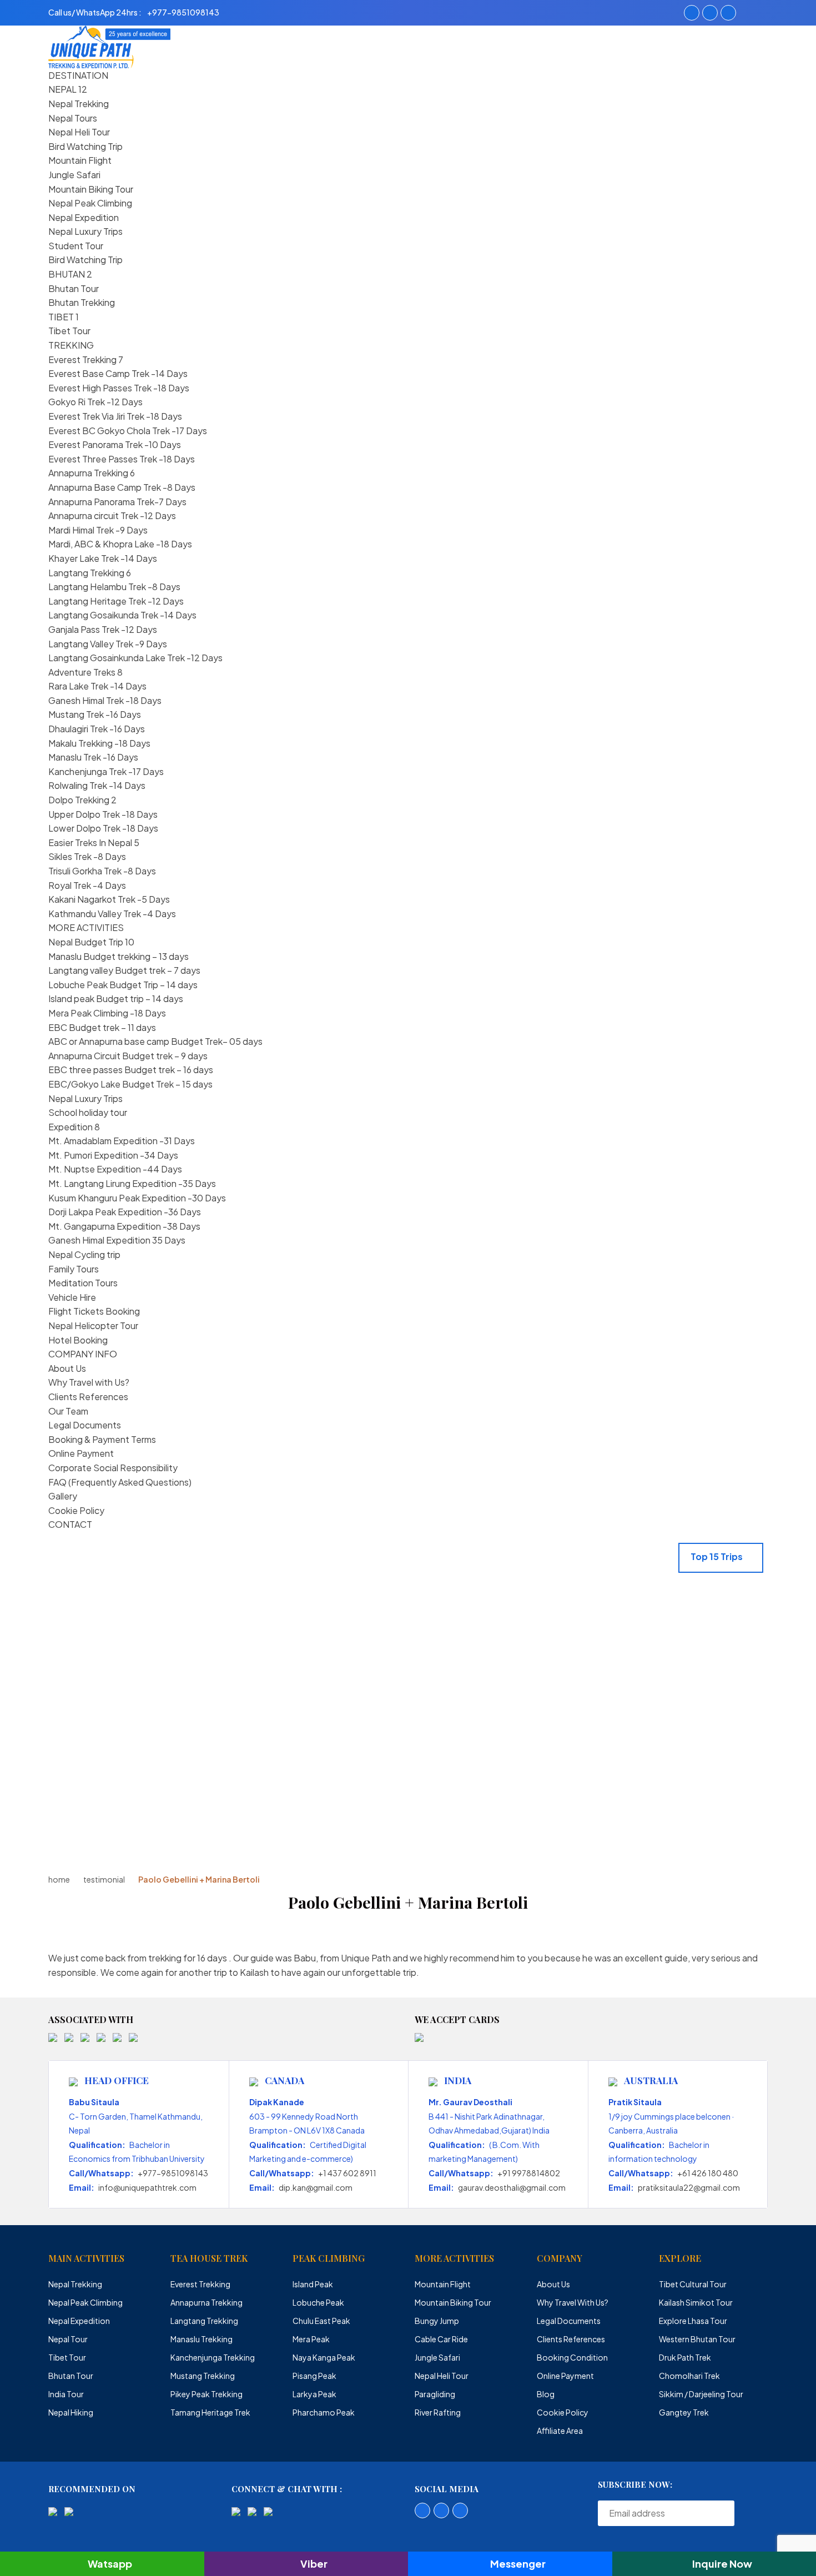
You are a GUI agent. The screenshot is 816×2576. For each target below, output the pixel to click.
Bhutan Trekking (82, 302)
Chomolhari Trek (689, 2376)
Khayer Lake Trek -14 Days (103, 558)
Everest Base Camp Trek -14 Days (118, 373)
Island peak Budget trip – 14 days (116, 998)
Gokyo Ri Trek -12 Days (95, 402)
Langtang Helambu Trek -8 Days (114, 587)
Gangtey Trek (684, 2412)
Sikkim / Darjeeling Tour (701, 2394)
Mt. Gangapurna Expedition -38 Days (124, 1226)
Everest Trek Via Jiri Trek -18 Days (115, 416)
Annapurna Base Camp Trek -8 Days (122, 487)
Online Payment (81, 1453)
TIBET (61, 317)
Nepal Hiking (71, 2412)
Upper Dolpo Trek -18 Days (103, 814)
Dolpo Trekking (79, 800)
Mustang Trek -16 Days (95, 714)
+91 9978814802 (529, 2173)
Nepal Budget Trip (86, 942)
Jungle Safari (74, 175)
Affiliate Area (560, 2431)
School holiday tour (88, 1112)
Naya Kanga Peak (324, 2357)
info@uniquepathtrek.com (147, 2187)
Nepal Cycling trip (84, 1254)
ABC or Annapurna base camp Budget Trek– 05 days (155, 1041)
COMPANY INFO (83, 1354)
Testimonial (104, 1879)
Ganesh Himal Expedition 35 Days (117, 1240)
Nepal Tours (73, 118)
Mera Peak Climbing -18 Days (107, 1013)
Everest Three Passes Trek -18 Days (122, 459)
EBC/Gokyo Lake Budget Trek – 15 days (130, 1084)
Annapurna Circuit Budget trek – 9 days (128, 1056)
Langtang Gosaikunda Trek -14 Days (122, 615)
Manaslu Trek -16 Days (93, 757)
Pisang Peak (314, 2376)
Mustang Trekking (203, 2376)
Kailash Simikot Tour (696, 2302)
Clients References (88, 1397)
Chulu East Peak (321, 2321)
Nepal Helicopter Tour (93, 1325)
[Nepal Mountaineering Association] (101, 2036)
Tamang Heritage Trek (210, 2412)
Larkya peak (314, 2394)
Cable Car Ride (441, 2339)
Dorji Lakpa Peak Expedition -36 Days (125, 1212)
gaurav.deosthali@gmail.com (512, 2187)
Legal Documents (85, 1425)
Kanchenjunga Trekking (213, 2357)
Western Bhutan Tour (697, 2339)
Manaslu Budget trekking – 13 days (119, 956)
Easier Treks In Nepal (90, 842)
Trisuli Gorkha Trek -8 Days (102, 871)
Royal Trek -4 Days (87, 885)
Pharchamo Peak (324, 2412)
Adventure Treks (82, 672)
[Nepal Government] (53, 2036)
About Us (67, 1368)
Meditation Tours (83, 1283)
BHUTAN (67, 274)
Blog (546, 2394)
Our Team (68, 1411)
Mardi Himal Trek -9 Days (98, 530)
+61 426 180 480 (708, 2173)
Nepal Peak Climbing (90, 203)
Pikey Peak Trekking (206, 2394)
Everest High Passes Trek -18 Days (119, 388)
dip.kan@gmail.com (316, 2187)
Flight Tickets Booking (94, 1311)
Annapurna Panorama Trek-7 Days (117, 502)
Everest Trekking (82, 359)
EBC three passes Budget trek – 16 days (131, 1070)
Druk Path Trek (685, 2357)
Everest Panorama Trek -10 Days (115, 444)
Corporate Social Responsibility (113, 1468)
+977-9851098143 (173, 2173)
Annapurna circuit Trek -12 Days (112, 515)
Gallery (63, 1496)
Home (59, 1879)
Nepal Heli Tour (79, 132)
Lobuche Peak (318, 2302)
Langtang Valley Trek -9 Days (108, 644)
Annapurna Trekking (88, 473)
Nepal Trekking (79, 104)
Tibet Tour (69, 331)
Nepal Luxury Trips (85, 231)
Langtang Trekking (86, 573)
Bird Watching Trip (85, 146)
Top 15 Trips (717, 1556)
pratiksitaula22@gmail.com (689, 2187)
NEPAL (62, 89)
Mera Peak (311, 2339)
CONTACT (70, 1524)
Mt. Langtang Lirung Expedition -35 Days (132, 1183)
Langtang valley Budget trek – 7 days (124, 970)
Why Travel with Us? (89, 1382)
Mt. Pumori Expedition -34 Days (113, 1155)
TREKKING (71, 345)
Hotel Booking (78, 1340)
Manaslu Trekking (202, 2339)
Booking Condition (572, 2357)
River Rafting (438, 2412)
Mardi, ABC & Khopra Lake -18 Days (120, 544)
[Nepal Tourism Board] (69, 2036)
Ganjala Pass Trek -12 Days (103, 629)
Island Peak (313, 2284)
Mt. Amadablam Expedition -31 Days (122, 1141)
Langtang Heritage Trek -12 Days (116, 601)
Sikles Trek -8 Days (87, 856)
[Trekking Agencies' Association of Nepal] (85, 2036)
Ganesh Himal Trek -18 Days (105, 700)
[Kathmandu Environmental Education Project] (117, 2036)
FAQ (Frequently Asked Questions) (120, 1482)
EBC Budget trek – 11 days (102, 1027)
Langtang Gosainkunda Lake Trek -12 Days (135, 658)
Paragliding (435, 2394)
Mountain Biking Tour (91, 189)
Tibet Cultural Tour (693, 2284)
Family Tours (74, 1269)
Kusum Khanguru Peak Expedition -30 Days (137, 1198)
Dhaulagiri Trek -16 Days (97, 729)
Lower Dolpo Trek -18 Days (103, 828)
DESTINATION (78, 75)
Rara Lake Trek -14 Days (97, 686)
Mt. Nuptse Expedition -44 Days (115, 1169)
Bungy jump (437, 2321)
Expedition (70, 1127)
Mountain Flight (80, 160)
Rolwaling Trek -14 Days (97, 785)
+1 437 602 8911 (347, 2173)
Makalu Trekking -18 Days (99, 743)
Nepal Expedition (84, 217)
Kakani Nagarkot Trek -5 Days (109, 899)
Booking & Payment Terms (102, 1439)
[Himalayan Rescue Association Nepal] (133, 2036)
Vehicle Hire (72, 1297)
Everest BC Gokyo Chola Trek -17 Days (128, 431)
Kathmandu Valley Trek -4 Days (112, 914)
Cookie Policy (76, 1510)
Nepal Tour (68, 2339)
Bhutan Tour (74, 288)
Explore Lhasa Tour (693, 2321)
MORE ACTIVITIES (86, 927)
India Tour (66, 2394)
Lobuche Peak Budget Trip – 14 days (123, 985)
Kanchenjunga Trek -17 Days (106, 771)
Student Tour (76, 246)
